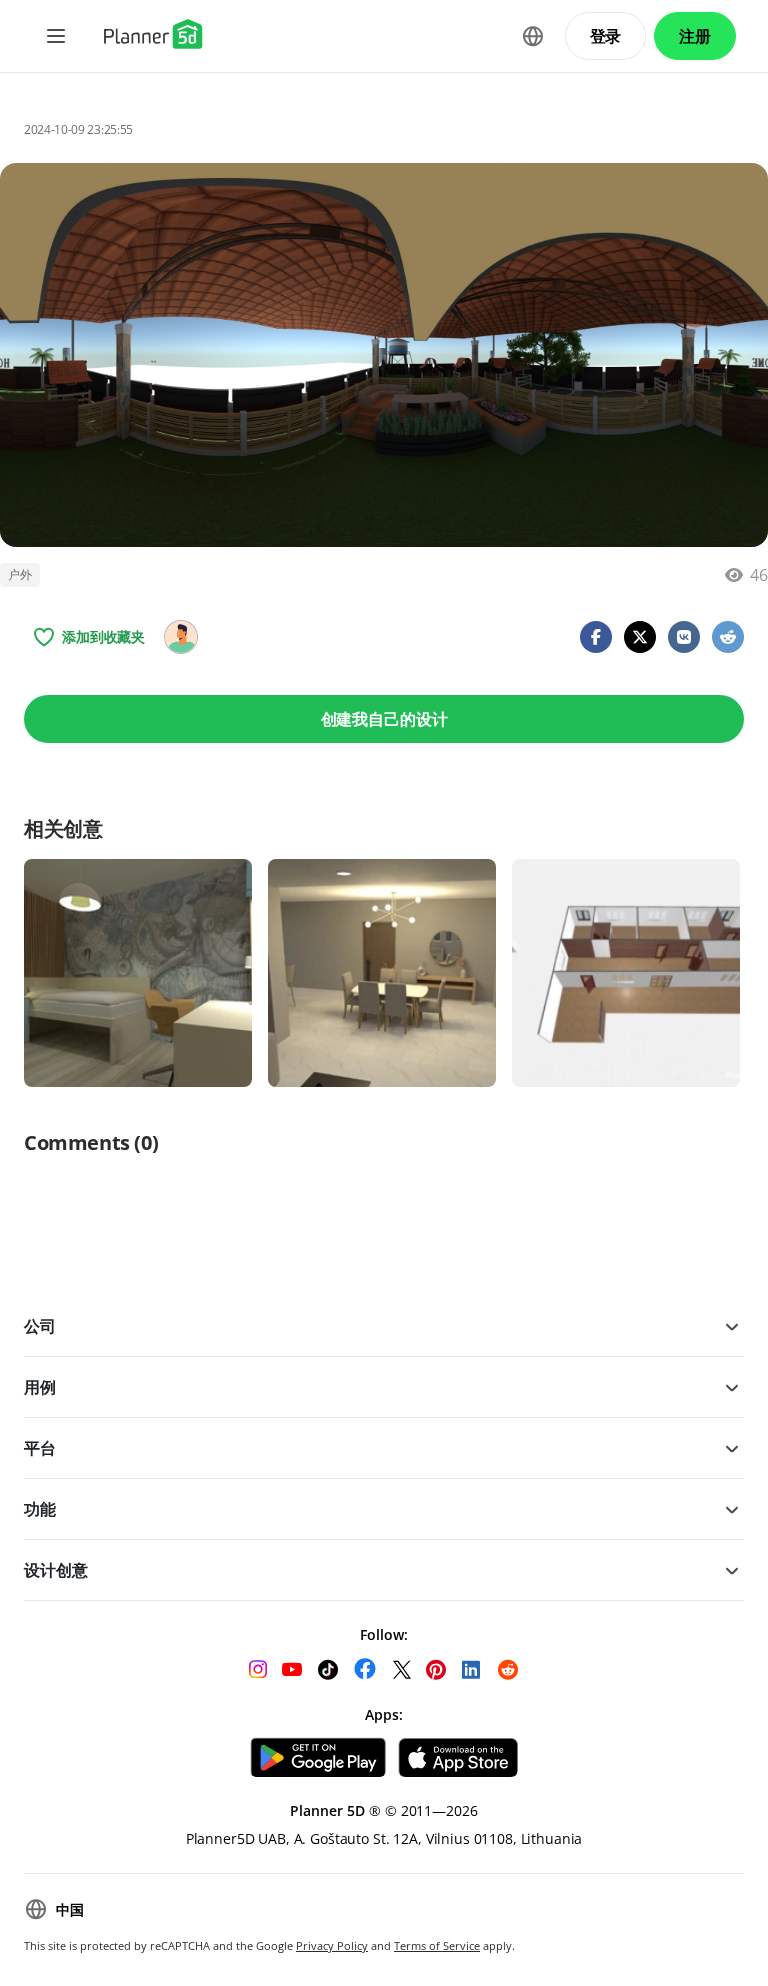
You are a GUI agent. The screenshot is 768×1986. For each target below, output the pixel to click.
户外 (20, 574)
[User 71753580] (181, 637)
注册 (695, 36)
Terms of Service (437, 1945)
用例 (40, 1387)
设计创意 (55, 1570)
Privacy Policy (332, 1945)
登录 (606, 36)
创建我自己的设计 (384, 719)
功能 (40, 1509)
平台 (40, 1448)
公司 (40, 1326)
